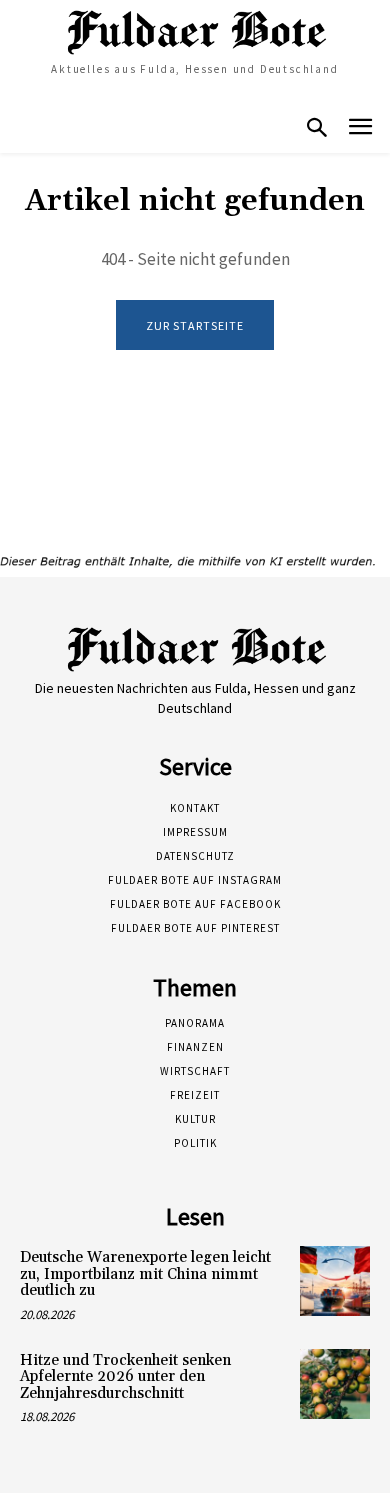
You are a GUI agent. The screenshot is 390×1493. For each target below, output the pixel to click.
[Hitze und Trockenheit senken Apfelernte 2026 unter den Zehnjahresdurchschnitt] (335, 1384)
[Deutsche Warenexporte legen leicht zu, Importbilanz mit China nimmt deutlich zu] (335, 1281)
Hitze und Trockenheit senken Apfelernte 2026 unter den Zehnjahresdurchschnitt (125, 1377)
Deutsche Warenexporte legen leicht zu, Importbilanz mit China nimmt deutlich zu (145, 1274)
